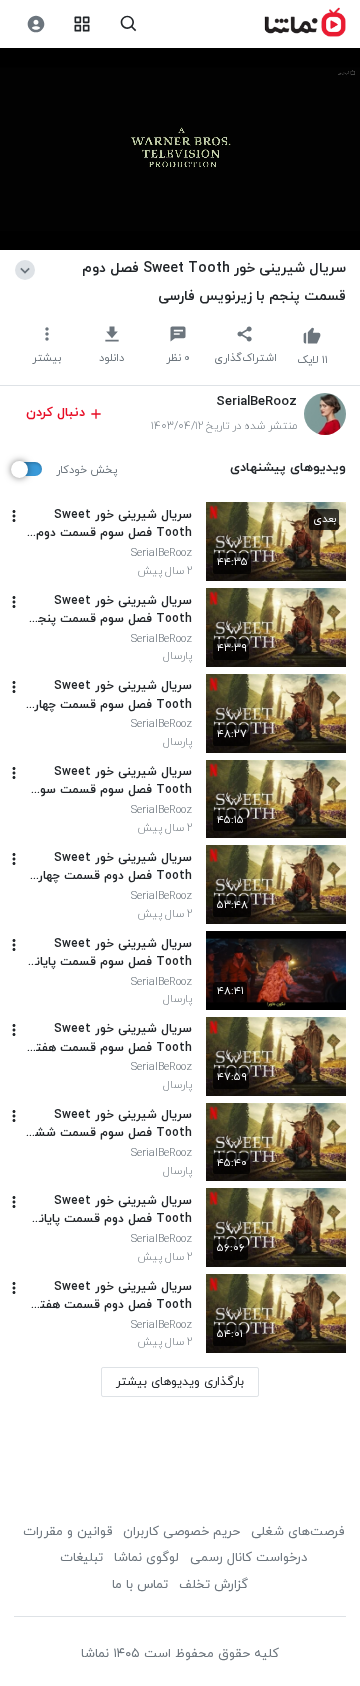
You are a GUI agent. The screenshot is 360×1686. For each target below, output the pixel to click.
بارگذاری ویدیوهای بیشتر (180, 1382)
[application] (180, 149)
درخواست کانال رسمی (248, 1558)
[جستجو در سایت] (128, 24)
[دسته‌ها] (82, 24)
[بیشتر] (14, 516)
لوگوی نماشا (146, 1558)
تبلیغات (81, 1558)
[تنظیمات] (35, 24)
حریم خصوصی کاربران (181, 1532)
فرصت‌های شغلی (297, 1532)
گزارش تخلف (213, 1585)
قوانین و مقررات (67, 1532)
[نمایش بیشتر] (28, 268)
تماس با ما (140, 1585)
